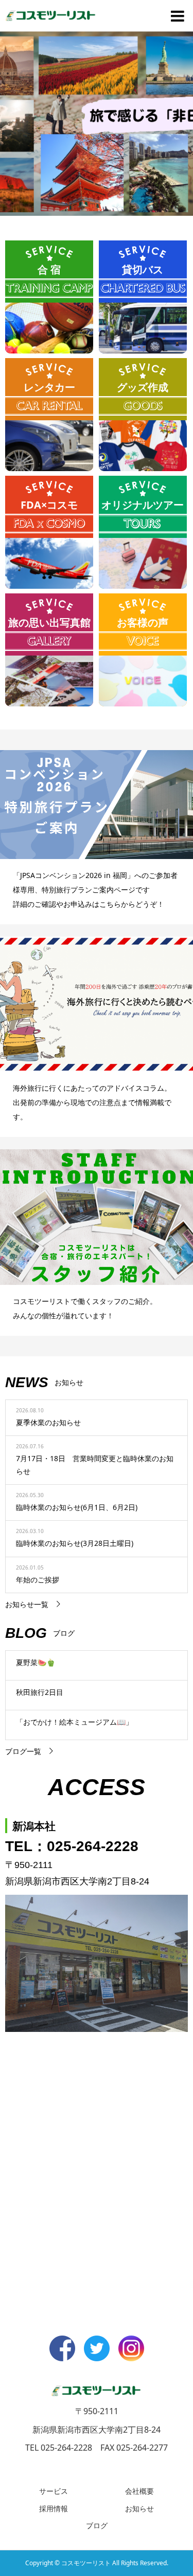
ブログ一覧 (23, 1751)
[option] (97, 123)
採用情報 (54, 2508)
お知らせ (139, 2508)
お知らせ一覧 (27, 1604)
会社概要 (139, 2491)
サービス (54, 2491)
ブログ (97, 2525)
